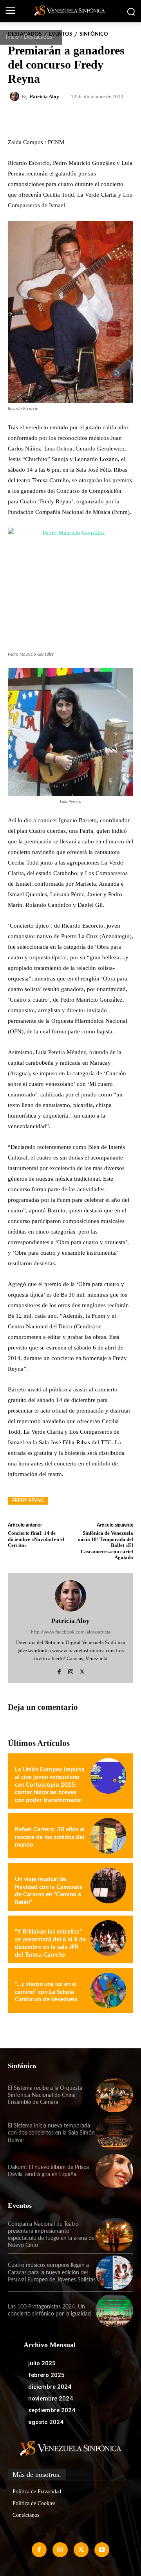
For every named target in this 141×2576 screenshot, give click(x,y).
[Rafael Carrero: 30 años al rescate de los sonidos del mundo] (108, 1836)
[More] (107, 119)
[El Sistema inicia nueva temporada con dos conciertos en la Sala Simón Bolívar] (114, 2133)
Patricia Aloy (44, 97)
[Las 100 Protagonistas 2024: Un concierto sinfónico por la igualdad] (114, 2310)
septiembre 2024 (52, 2410)
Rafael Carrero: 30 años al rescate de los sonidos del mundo (50, 1837)
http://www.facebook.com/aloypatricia (71, 1632)
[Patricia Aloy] (16, 96)
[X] (82, 1670)
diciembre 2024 (50, 2387)
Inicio (12, 37)
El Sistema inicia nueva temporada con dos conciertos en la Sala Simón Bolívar (51, 2133)
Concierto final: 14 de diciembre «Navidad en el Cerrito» (36, 1539)
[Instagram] (71, 1670)
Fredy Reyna (28, 1501)
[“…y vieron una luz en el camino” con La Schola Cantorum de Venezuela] (108, 1991)
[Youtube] (102, 2550)
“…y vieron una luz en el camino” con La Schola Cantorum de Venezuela (46, 1992)
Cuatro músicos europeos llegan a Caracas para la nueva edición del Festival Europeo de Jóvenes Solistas (52, 2272)
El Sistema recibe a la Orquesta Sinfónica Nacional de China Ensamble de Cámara (45, 2095)
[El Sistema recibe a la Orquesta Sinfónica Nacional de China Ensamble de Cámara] (114, 2095)
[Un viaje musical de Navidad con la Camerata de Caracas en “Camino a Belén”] (108, 1886)
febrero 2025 (46, 2375)
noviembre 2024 (51, 2399)
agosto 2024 (46, 2422)
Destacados (38, 37)
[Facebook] (59, 1670)
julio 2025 (42, 2363)
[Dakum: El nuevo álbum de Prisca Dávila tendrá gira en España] (114, 2171)
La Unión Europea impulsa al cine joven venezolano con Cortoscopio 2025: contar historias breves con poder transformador (50, 1785)
